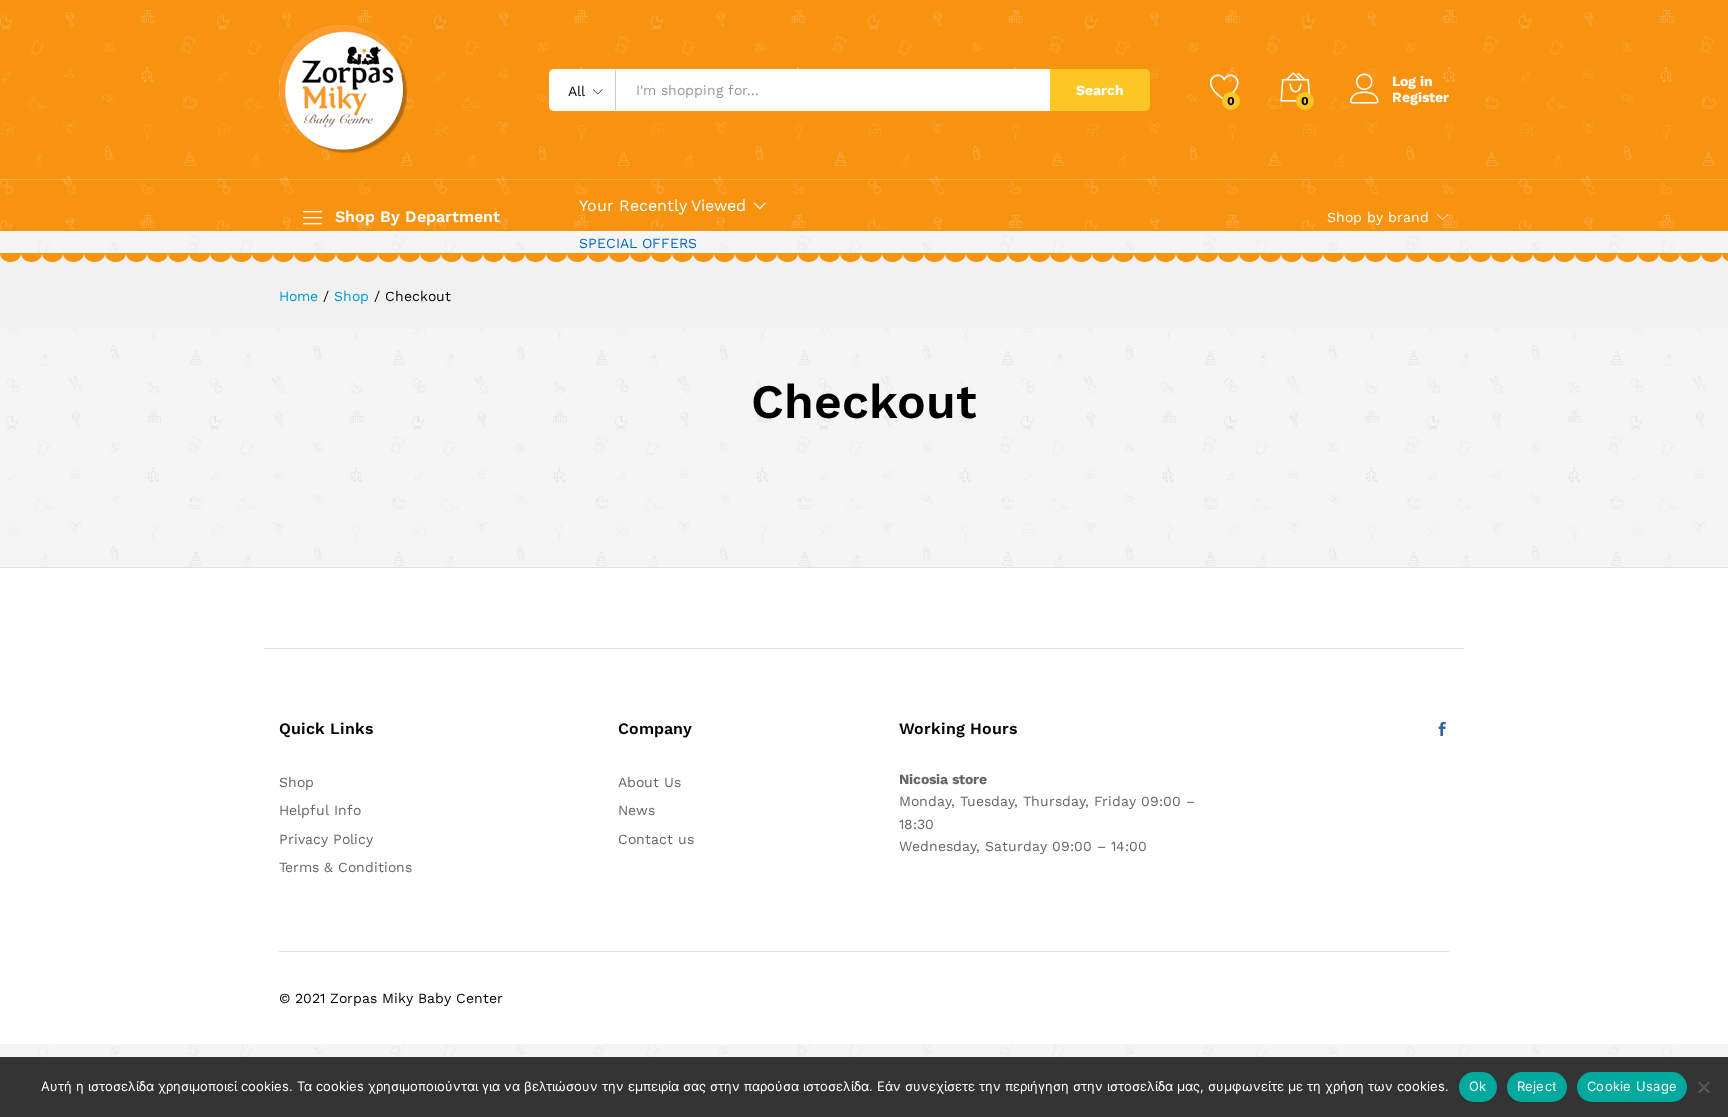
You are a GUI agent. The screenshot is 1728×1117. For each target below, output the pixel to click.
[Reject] (1703, 1087)
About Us (649, 782)
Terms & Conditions (345, 867)
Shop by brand (1378, 217)
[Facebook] (1442, 730)
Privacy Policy (326, 839)
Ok (1478, 1086)
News (636, 810)
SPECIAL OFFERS (638, 243)
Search (1100, 90)
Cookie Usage (1632, 1086)
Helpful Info (320, 810)
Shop (296, 782)
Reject (1537, 1086)
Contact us (656, 839)
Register (1420, 97)
